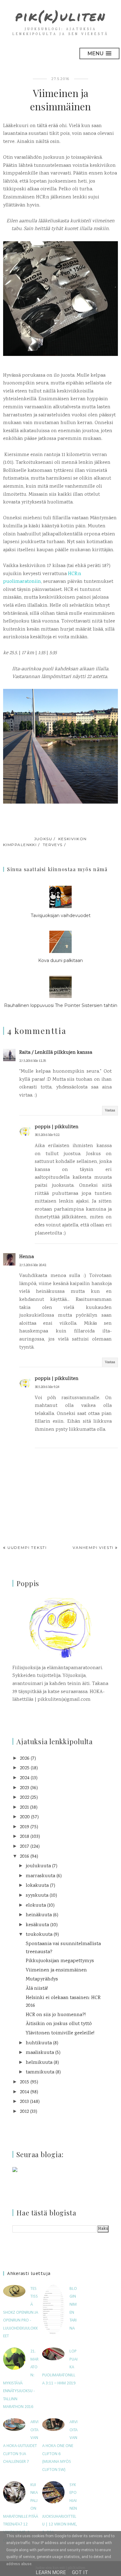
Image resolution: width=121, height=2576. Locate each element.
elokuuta (36, 1906)
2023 (25, 1788)
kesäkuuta (37, 1925)
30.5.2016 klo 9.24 (47, 1387)
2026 (25, 1759)
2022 (25, 1798)
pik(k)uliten (61, 16)
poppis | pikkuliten (57, 1127)
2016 (25, 1857)
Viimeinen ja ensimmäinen (56, 1970)
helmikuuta (39, 2063)
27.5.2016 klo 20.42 (33, 1265)
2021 (24, 1808)
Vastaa (110, 1111)
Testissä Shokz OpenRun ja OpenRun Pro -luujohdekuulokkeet (21, 2313)
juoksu (43, 839)
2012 (24, 2112)
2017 (25, 1847)
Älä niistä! (37, 1989)
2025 (25, 1768)
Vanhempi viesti (93, 1547)
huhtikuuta (39, 2043)
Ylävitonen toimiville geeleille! (60, 2033)
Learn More (51, 2572)
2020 (25, 1817)
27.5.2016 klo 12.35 (33, 1061)
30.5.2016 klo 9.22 (47, 1135)
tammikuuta (40, 2072)
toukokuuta (39, 1935)
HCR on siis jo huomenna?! (56, 2015)
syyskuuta (37, 1896)
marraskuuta (40, 1876)
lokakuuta (37, 1886)
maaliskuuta (40, 2053)
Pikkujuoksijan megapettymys (60, 1961)
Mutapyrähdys (42, 1979)
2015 (25, 2082)
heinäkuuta (39, 1915)
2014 (25, 2092)
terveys (53, 845)
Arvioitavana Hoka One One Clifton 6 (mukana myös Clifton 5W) (60, 2446)
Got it (80, 2572)
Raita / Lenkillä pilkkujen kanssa (56, 1053)
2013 (24, 2102)
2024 (25, 1778)
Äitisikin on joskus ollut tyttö (59, 2024)
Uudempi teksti (27, 1547)
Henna (27, 1257)
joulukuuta (38, 1866)
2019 (25, 1827)
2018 (25, 1837)
